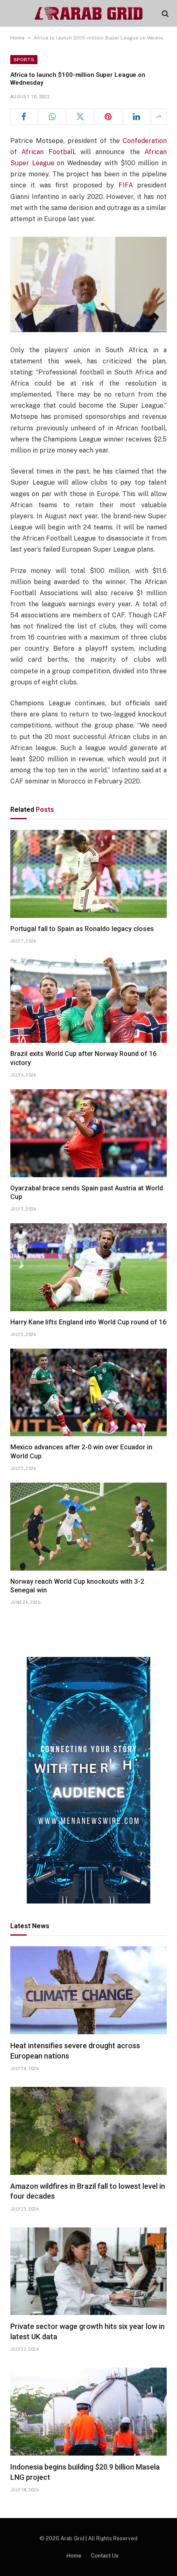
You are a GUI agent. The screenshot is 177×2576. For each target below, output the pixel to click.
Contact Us (105, 2556)
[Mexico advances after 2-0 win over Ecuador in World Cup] (88, 1393)
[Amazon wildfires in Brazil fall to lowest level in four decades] (88, 2131)
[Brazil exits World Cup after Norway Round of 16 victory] (88, 999)
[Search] (164, 13)
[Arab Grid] (88, 13)
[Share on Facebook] (24, 117)
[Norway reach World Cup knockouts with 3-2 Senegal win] (88, 1527)
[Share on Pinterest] (108, 117)
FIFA (126, 185)
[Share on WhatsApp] (52, 117)
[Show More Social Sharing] (159, 117)
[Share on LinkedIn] (136, 117)
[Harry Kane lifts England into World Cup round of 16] (88, 1267)
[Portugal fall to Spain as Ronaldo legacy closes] (88, 874)
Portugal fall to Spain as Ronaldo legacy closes (82, 929)
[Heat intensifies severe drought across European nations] (88, 1990)
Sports (24, 60)
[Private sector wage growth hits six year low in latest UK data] (88, 2271)
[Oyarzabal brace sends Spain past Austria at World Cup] (88, 1133)
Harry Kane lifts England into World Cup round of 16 (88, 1322)
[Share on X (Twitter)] (80, 117)
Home (17, 38)
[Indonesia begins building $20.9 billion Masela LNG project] (88, 2412)
